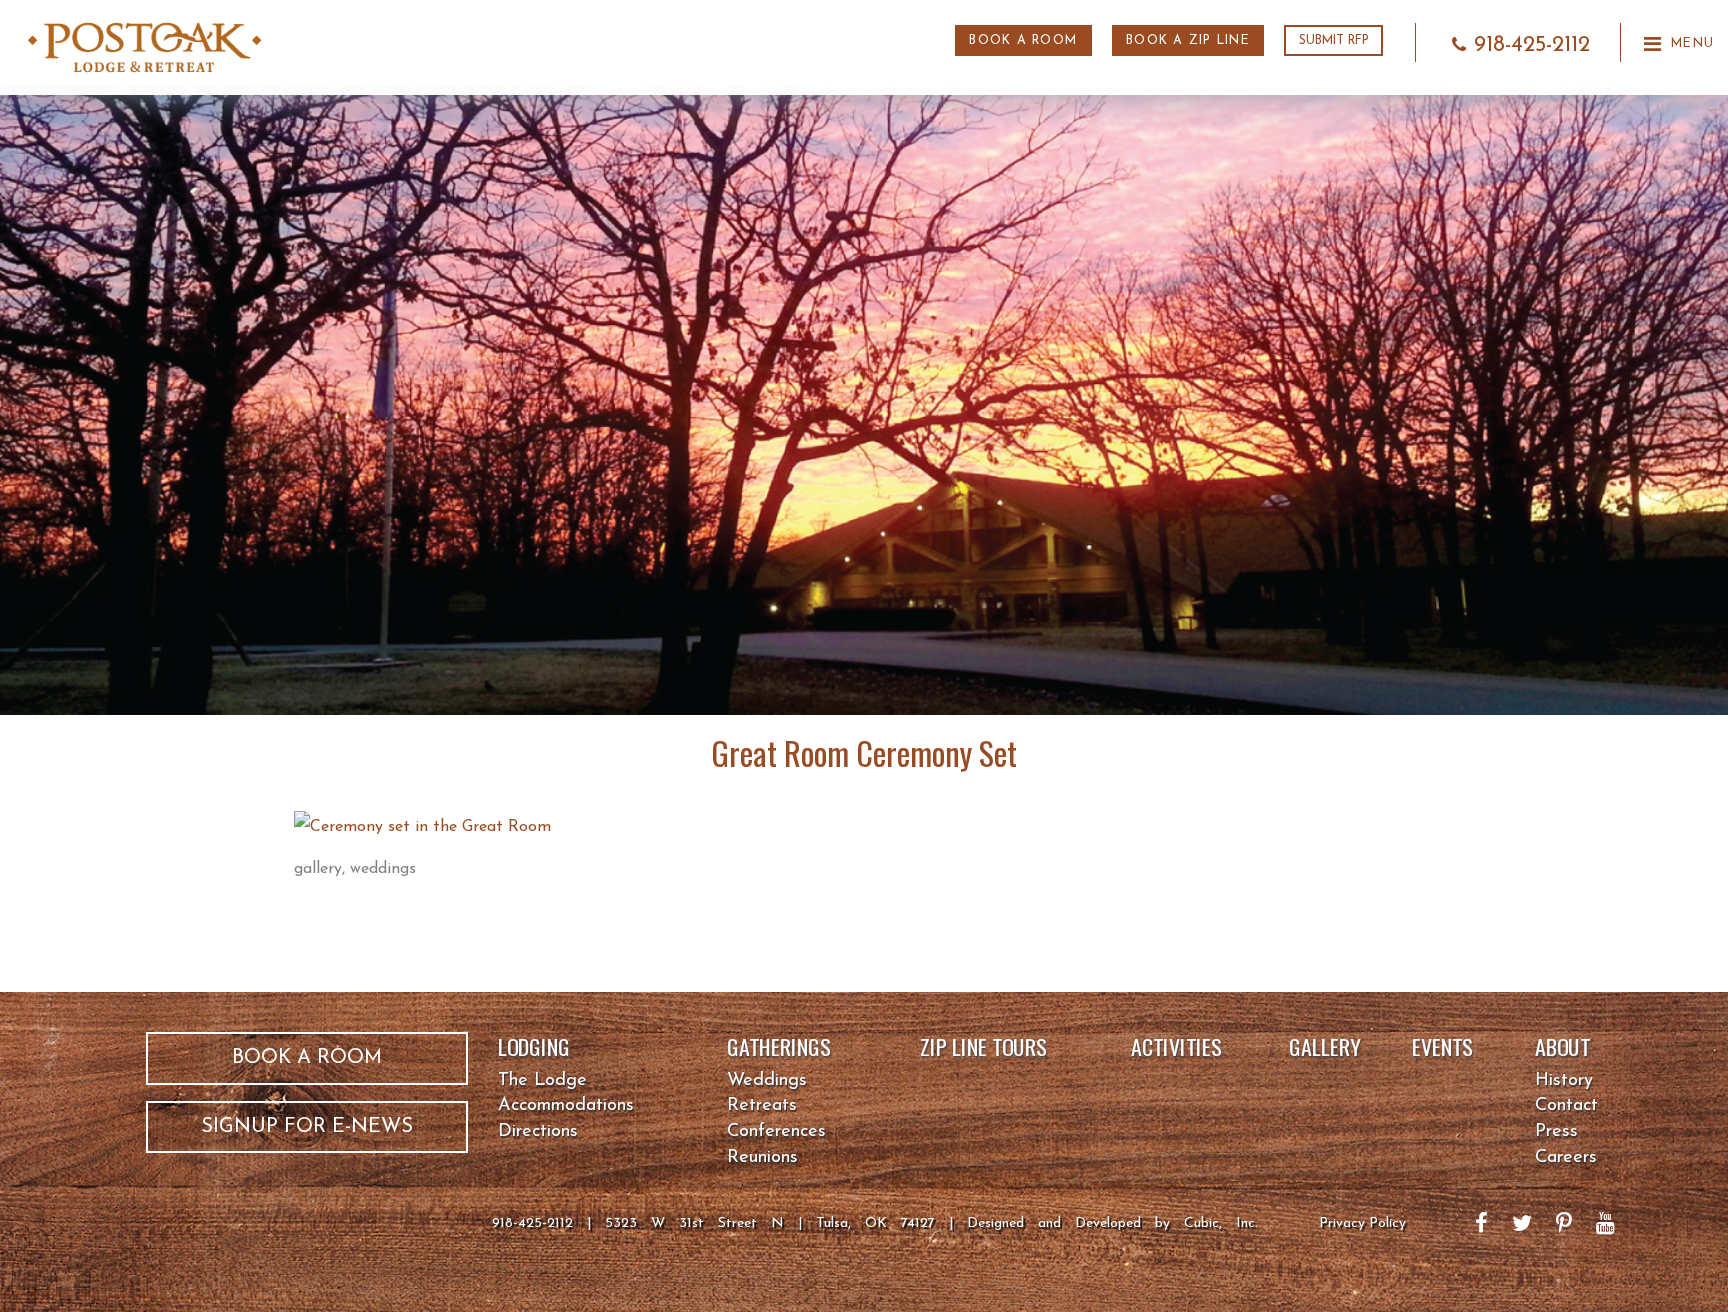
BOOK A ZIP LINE (1188, 41)
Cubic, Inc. (1221, 1223)
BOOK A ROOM (1023, 41)
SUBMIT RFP (1334, 41)
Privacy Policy (1362, 1223)
